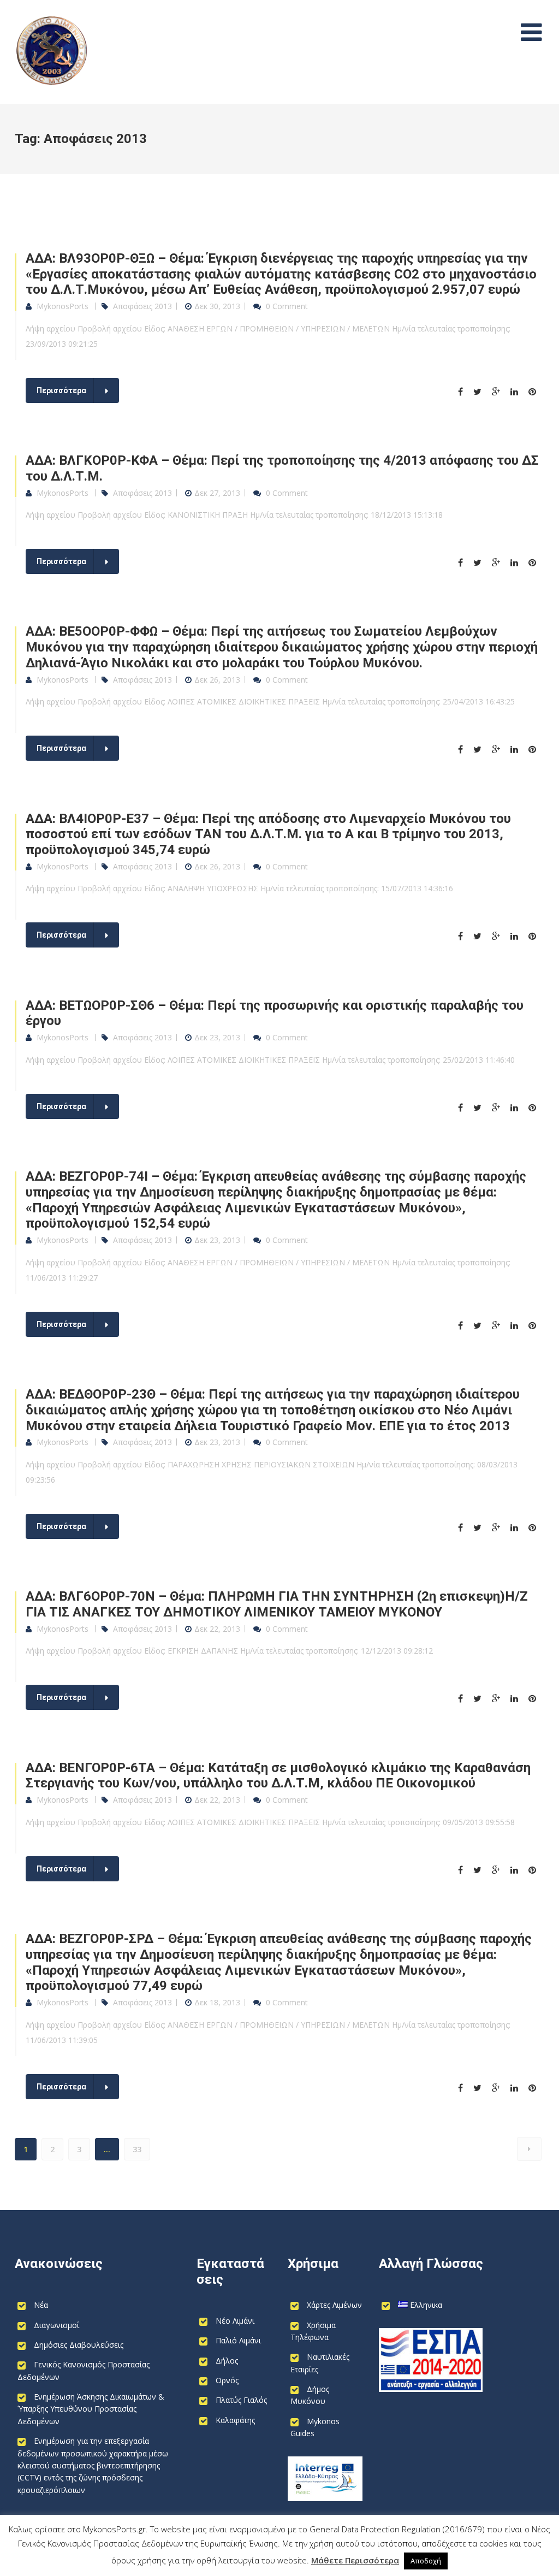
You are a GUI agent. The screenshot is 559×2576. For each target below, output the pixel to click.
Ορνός (227, 2380)
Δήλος (227, 2361)
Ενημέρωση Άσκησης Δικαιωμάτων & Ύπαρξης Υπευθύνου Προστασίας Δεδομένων (91, 2409)
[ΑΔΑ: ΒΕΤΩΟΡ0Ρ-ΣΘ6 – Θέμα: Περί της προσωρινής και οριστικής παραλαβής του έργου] (465, 1108)
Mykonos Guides (315, 2427)
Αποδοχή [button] (426, 2561)
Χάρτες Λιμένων (334, 2305)
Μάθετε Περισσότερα (355, 2560)
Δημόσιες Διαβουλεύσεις (79, 2345)
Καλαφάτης (235, 2420)
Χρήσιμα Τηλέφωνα (313, 2331)
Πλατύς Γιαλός (241, 2400)
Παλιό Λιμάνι (238, 2340)
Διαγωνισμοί (57, 2325)
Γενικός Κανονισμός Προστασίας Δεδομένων (84, 2370)
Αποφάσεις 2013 (142, 306)
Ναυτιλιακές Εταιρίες (320, 2363)
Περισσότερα (61, 390)
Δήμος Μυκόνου (310, 2395)
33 (137, 2149)
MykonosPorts (63, 306)
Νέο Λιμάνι (235, 2321)
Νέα (41, 2305)
